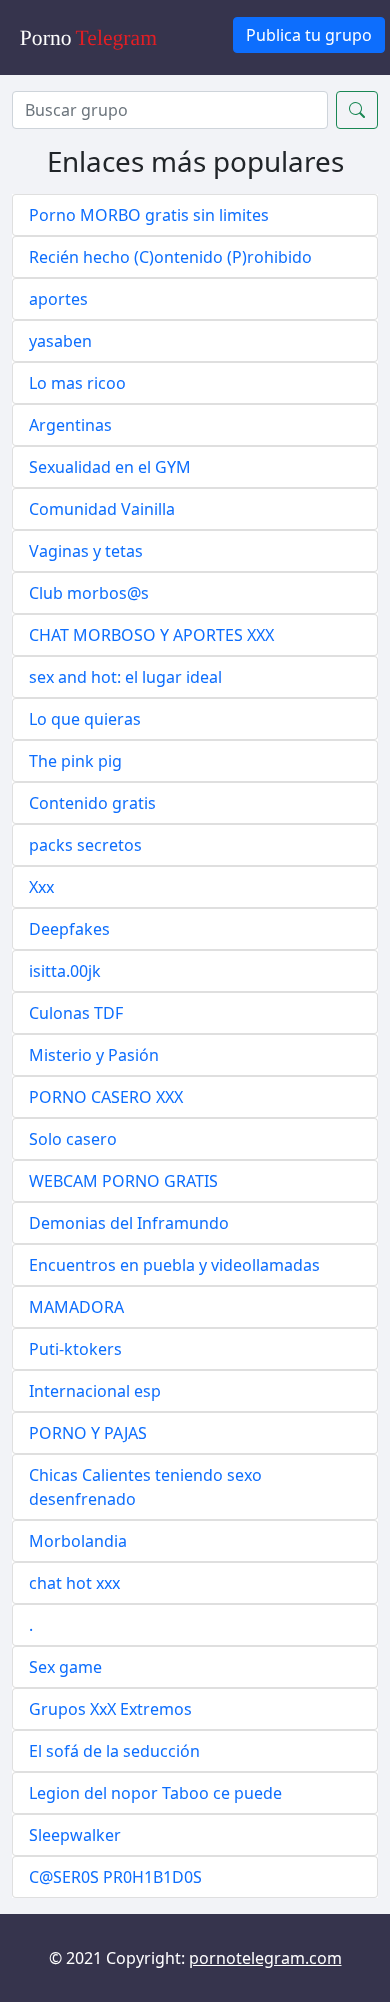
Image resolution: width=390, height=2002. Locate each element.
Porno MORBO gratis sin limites (149, 215)
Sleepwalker (75, 1835)
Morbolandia (78, 1541)
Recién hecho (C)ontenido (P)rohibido (170, 257)
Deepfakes (69, 929)
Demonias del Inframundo (129, 1223)
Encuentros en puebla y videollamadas (174, 1265)
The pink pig (75, 761)
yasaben (60, 341)
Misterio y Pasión (94, 1055)
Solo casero (73, 1139)
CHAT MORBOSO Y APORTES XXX (151, 635)
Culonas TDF (76, 1013)
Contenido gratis (92, 803)
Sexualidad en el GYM (110, 467)
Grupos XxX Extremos (110, 1709)
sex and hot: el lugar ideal (125, 677)
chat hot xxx (74, 1583)
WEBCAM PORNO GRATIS (123, 1181)
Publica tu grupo (309, 35)
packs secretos (85, 845)
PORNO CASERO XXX (106, 1097)
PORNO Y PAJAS (88, 1433)
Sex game (65, 1667)
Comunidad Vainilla (102, 509)
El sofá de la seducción (114, 1751)
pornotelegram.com (265, 1958)
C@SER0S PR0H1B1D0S (115, 1877)
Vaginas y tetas (86, 551)
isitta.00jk (65, 971)
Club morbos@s (89, 593)
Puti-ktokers (75, 1349)
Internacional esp (95, 1391)
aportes (58, 299)
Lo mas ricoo (77, 383)
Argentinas (70, 425)
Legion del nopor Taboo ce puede (155, 1793)
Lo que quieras (85, 719)
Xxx (41, 887)
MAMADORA (76, 1307)
